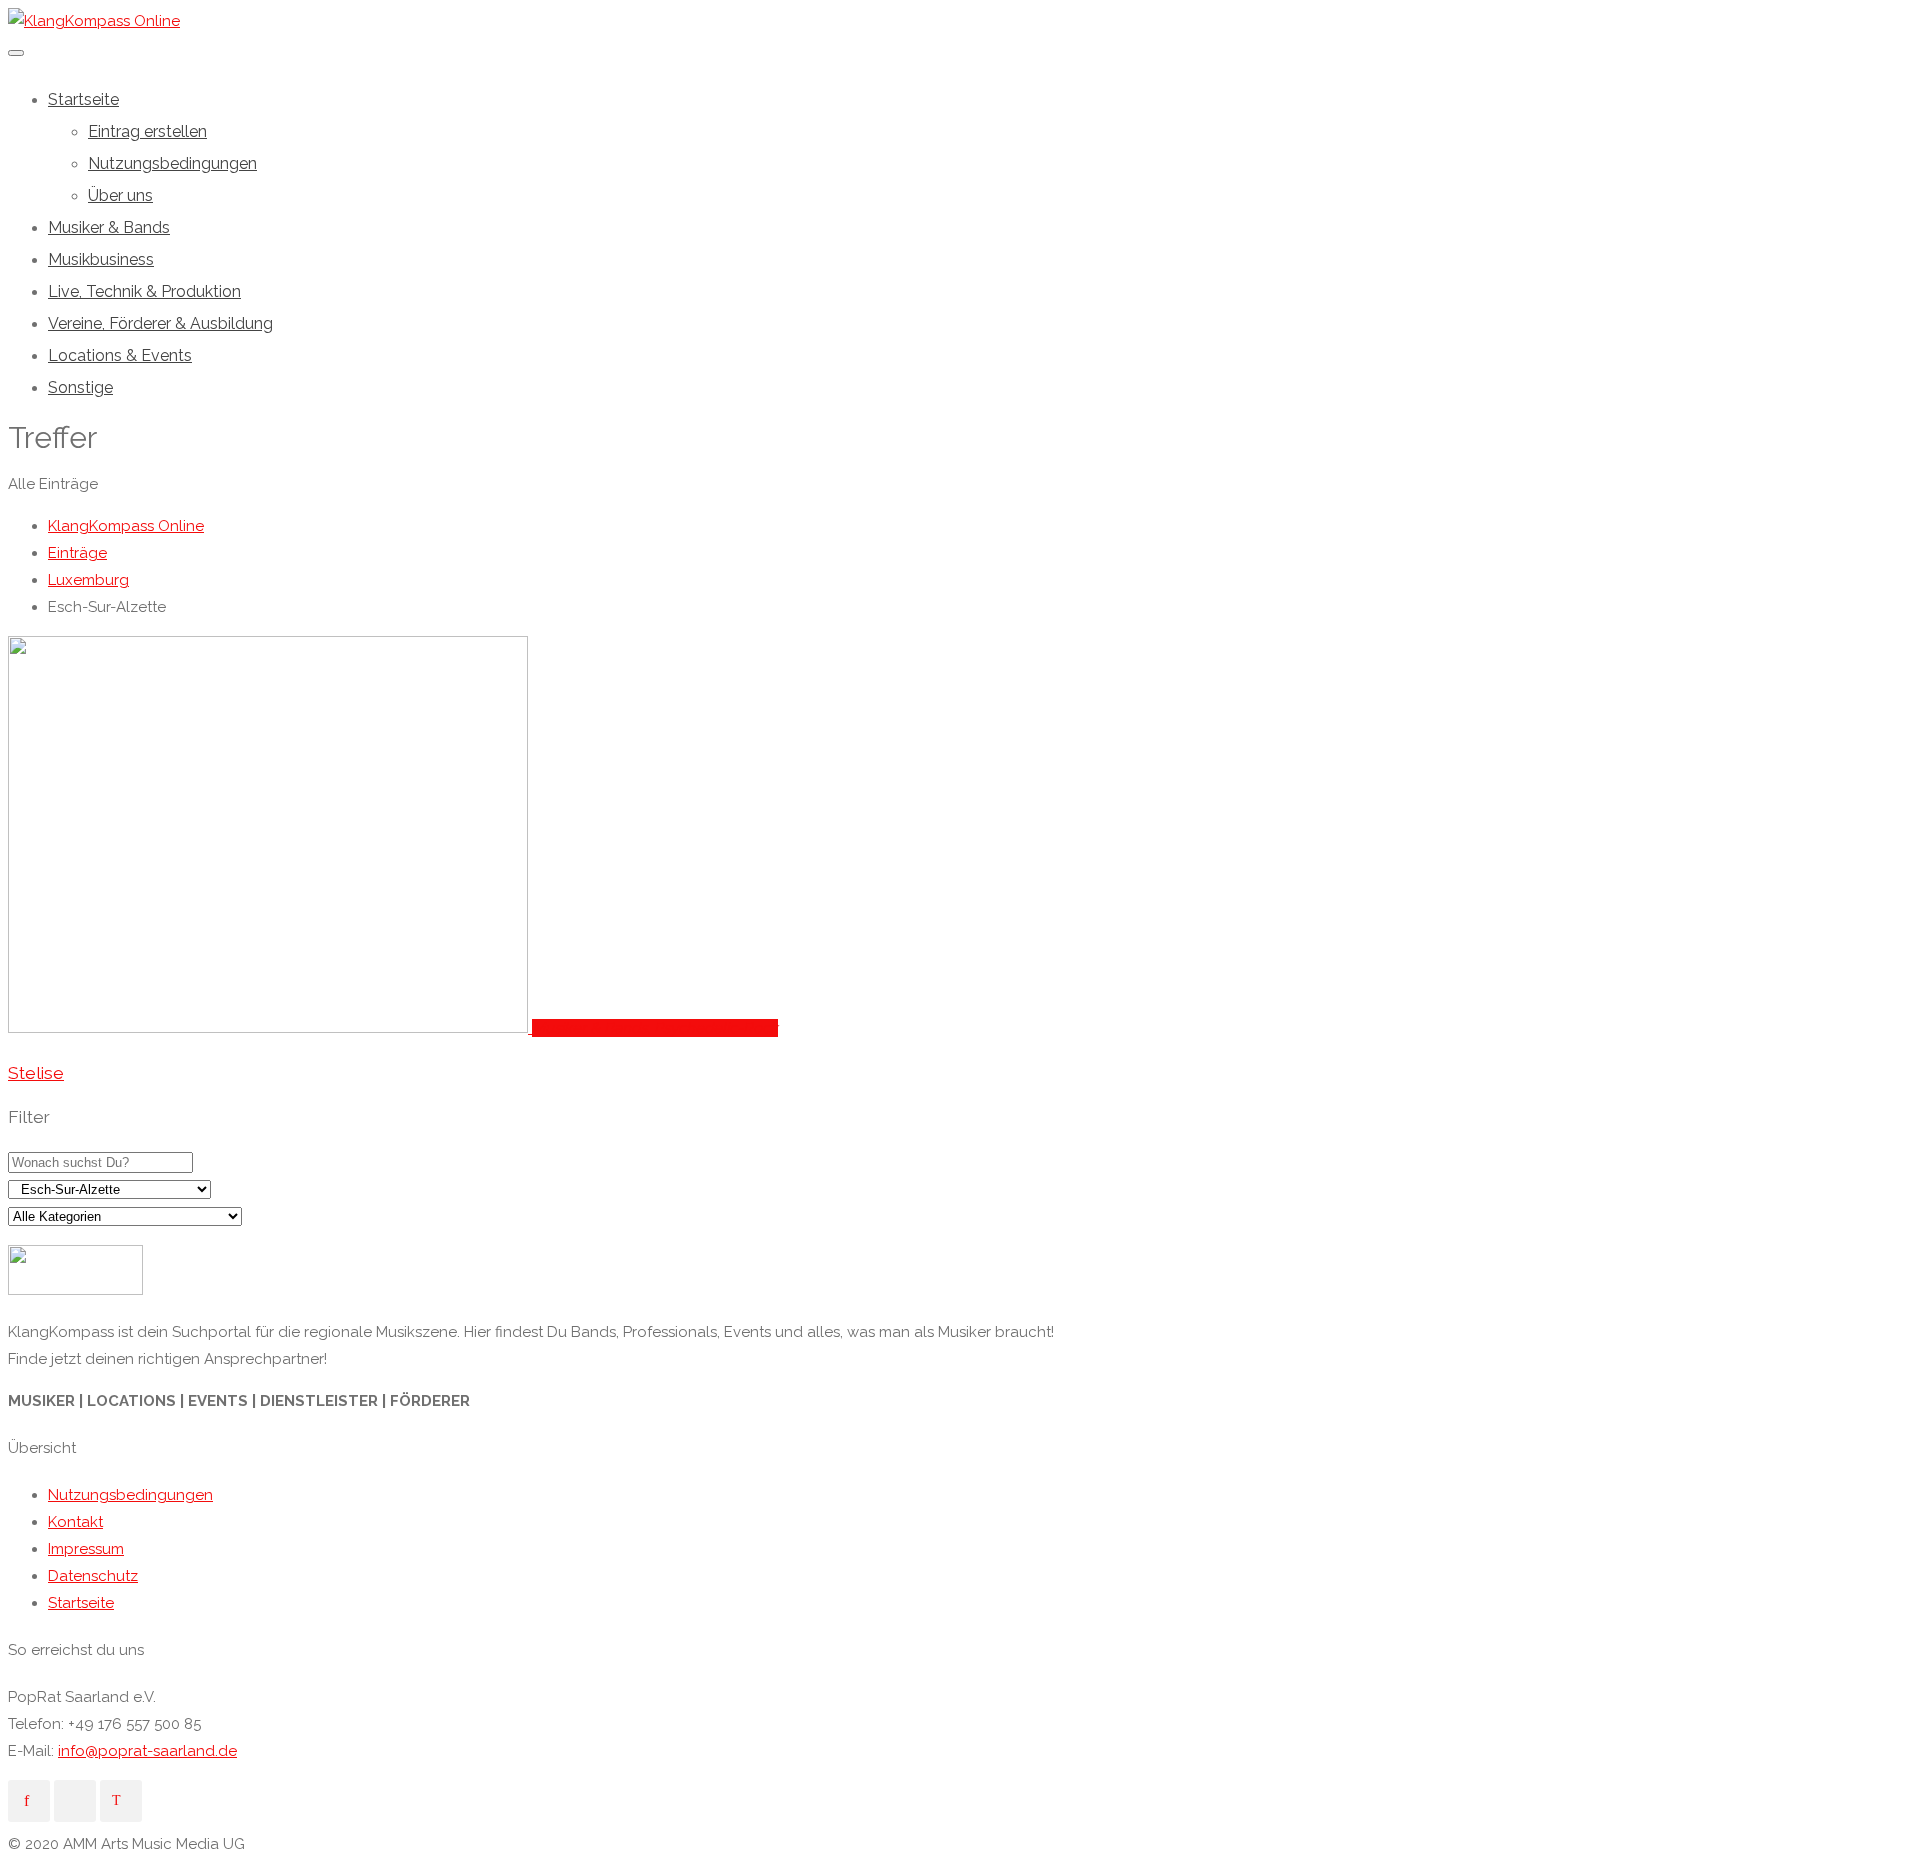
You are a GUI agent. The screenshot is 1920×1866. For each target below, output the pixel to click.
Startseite (83, 99)
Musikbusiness (101, 259)
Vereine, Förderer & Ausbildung (160, 323)
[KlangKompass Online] (94, 21)
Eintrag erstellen (147, 131)
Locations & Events (120, 355)
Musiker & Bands (109, 227)
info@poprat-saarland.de (147, 1751)
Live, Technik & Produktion (144, 291)
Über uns (120, 195)
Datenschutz (93, 1576)
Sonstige (80, 387)
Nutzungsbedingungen (172, 163)
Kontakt (75, 1522)
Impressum (86, 1549)
